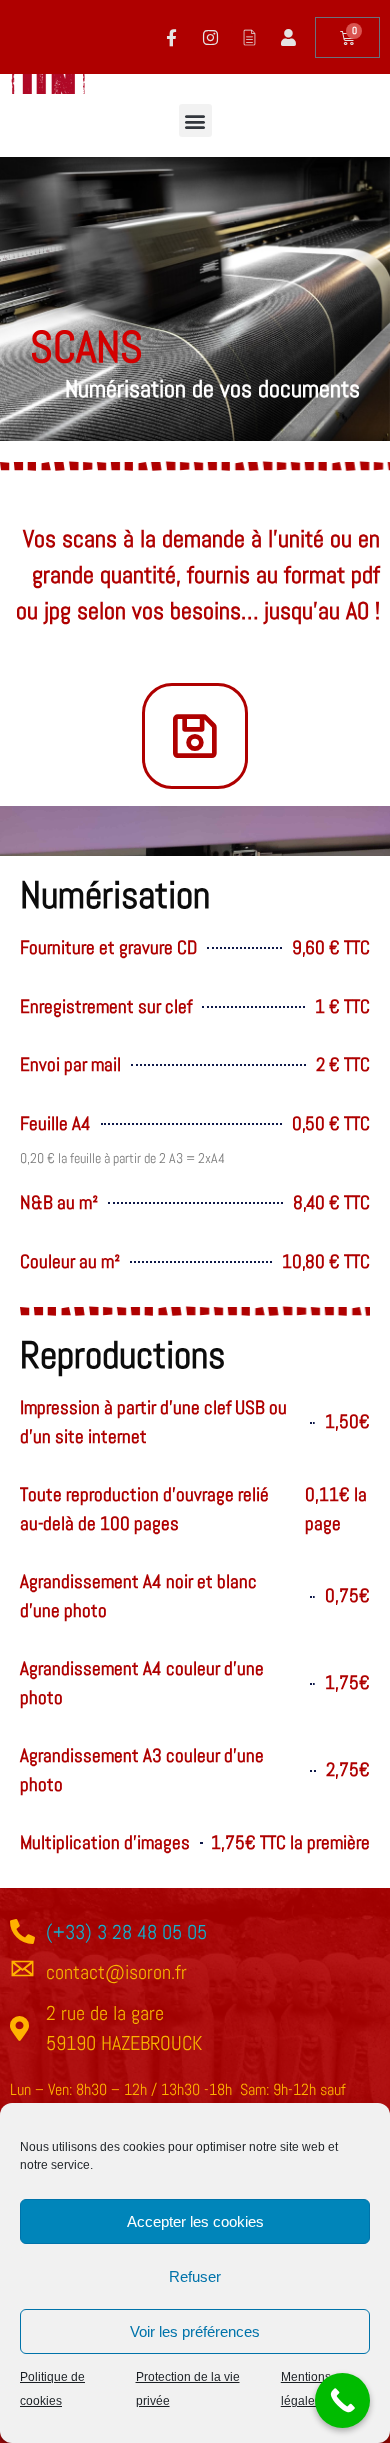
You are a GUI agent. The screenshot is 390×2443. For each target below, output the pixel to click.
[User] (288, 37)
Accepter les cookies (195, 2221)
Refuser (195, 2276)
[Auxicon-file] (249, 37)
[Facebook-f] (171, 37)
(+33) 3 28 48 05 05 (126, 1932)
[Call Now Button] (342, 2400)
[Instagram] (210, 37)
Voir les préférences (195, 2331)
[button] (195, 120)
